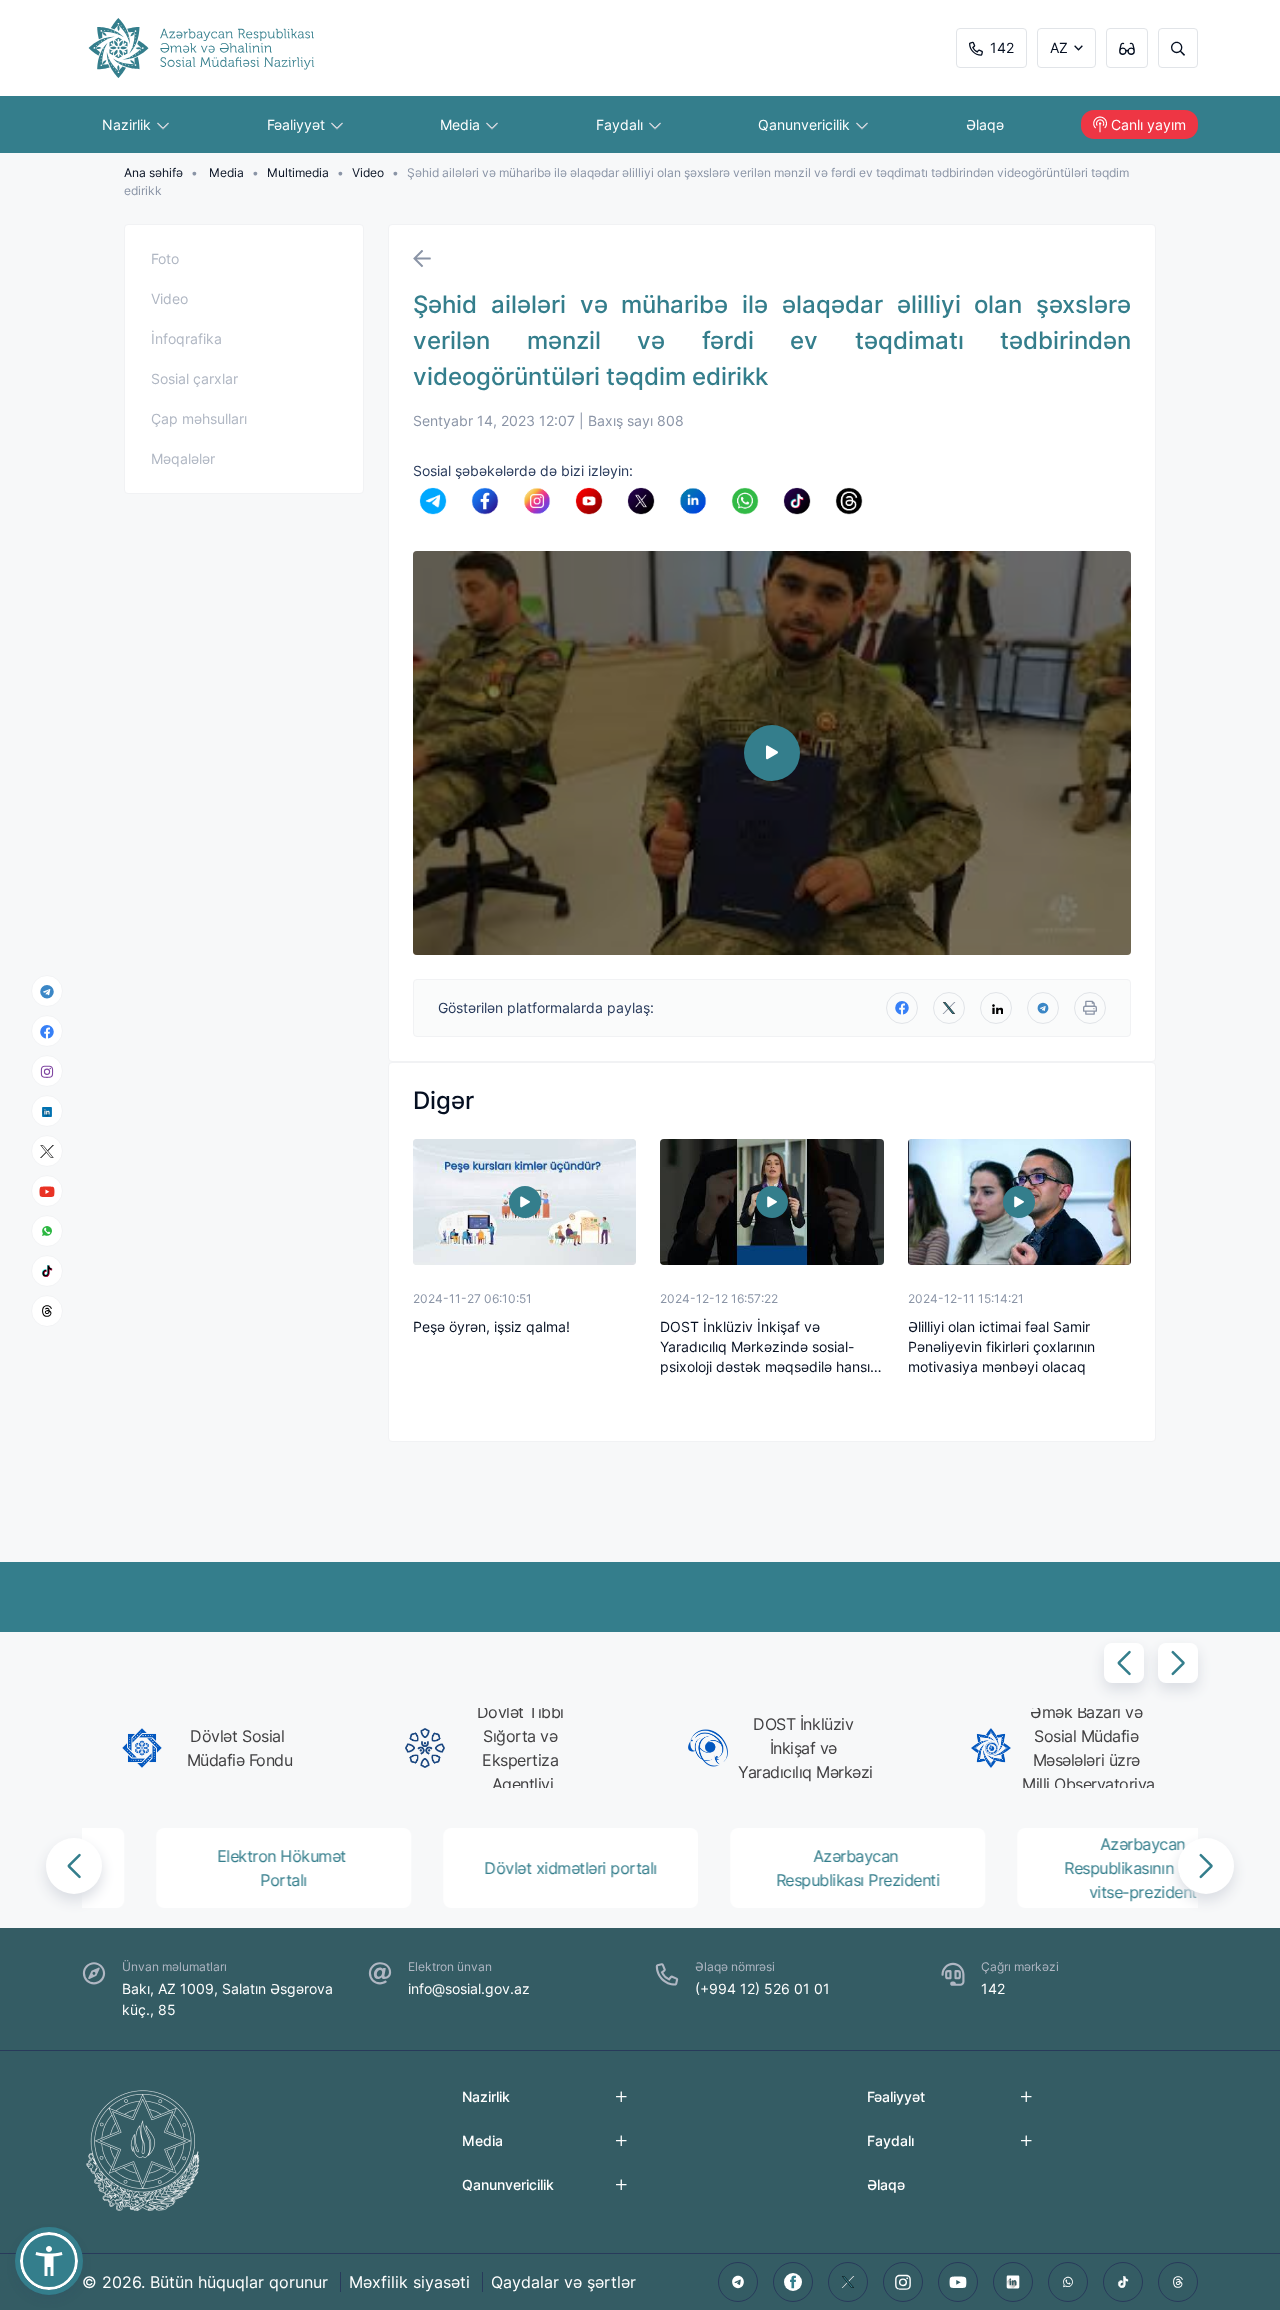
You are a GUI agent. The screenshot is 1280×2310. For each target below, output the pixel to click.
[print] (1090, 1008)
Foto (165, 258)
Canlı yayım (1148, 124)
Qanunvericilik (806, 124)
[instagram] (47, 1071)
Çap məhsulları (199, 418)
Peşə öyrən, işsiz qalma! (491, 1326)
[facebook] (47, 1031)
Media (462, 124)
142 (1002, 47)
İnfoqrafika (186, 338)
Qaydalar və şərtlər (563, 2282)
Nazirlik (128, 124)
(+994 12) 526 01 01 (762, 1988)
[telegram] (47, 991)
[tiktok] (47, 1271)
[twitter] (949, 1008)
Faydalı (621, 124)
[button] (1124, 1663)
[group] (215, 1748)
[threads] (47, 1311)
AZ (1059, 47)
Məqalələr (183, 458)
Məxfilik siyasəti (409, 2282)
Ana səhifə (153, 172)
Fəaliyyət (298, 124)
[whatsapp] (47, 1231)
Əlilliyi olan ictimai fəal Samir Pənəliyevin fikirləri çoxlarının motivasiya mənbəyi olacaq (1001, 1346)
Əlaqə (985, 124)
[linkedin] (47, 1110)
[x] (47, 1151)
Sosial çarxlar (194, 378)
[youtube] (47, 1191)
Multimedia (298, 172)
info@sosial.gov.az (469, 1988)
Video (368, 172)
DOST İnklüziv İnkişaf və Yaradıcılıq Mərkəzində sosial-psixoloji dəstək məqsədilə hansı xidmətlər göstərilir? (765, 1347)
